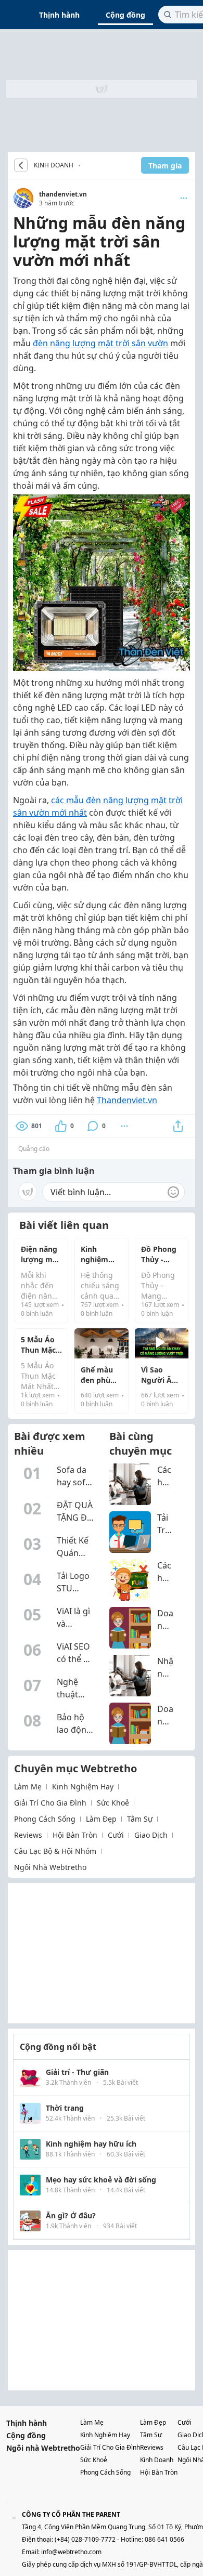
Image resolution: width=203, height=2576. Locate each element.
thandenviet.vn (63, 194)
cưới (116, 1835)
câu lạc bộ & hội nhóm (55, 1851)
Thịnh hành (59, 15)
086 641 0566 (164, 2539)
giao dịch (151, 1835)
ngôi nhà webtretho (50, 1867)
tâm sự (140, 1819)
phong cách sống (45, 1819)
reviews (28, 1835)
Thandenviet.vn (127, 1100)
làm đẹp (101, 1819)
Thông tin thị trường (83, 165)
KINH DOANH (54, 165)
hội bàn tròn (75, 1835)
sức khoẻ (113, 1803)
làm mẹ (28, 1787)
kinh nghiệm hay (83, 1787)
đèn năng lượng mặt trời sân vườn (100, 343)
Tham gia (165, 166)
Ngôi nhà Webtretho (43, 2448)
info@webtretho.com (71, 2552)
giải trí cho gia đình (50, 1803)
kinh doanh (157, 2460)
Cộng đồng (125, 15)
